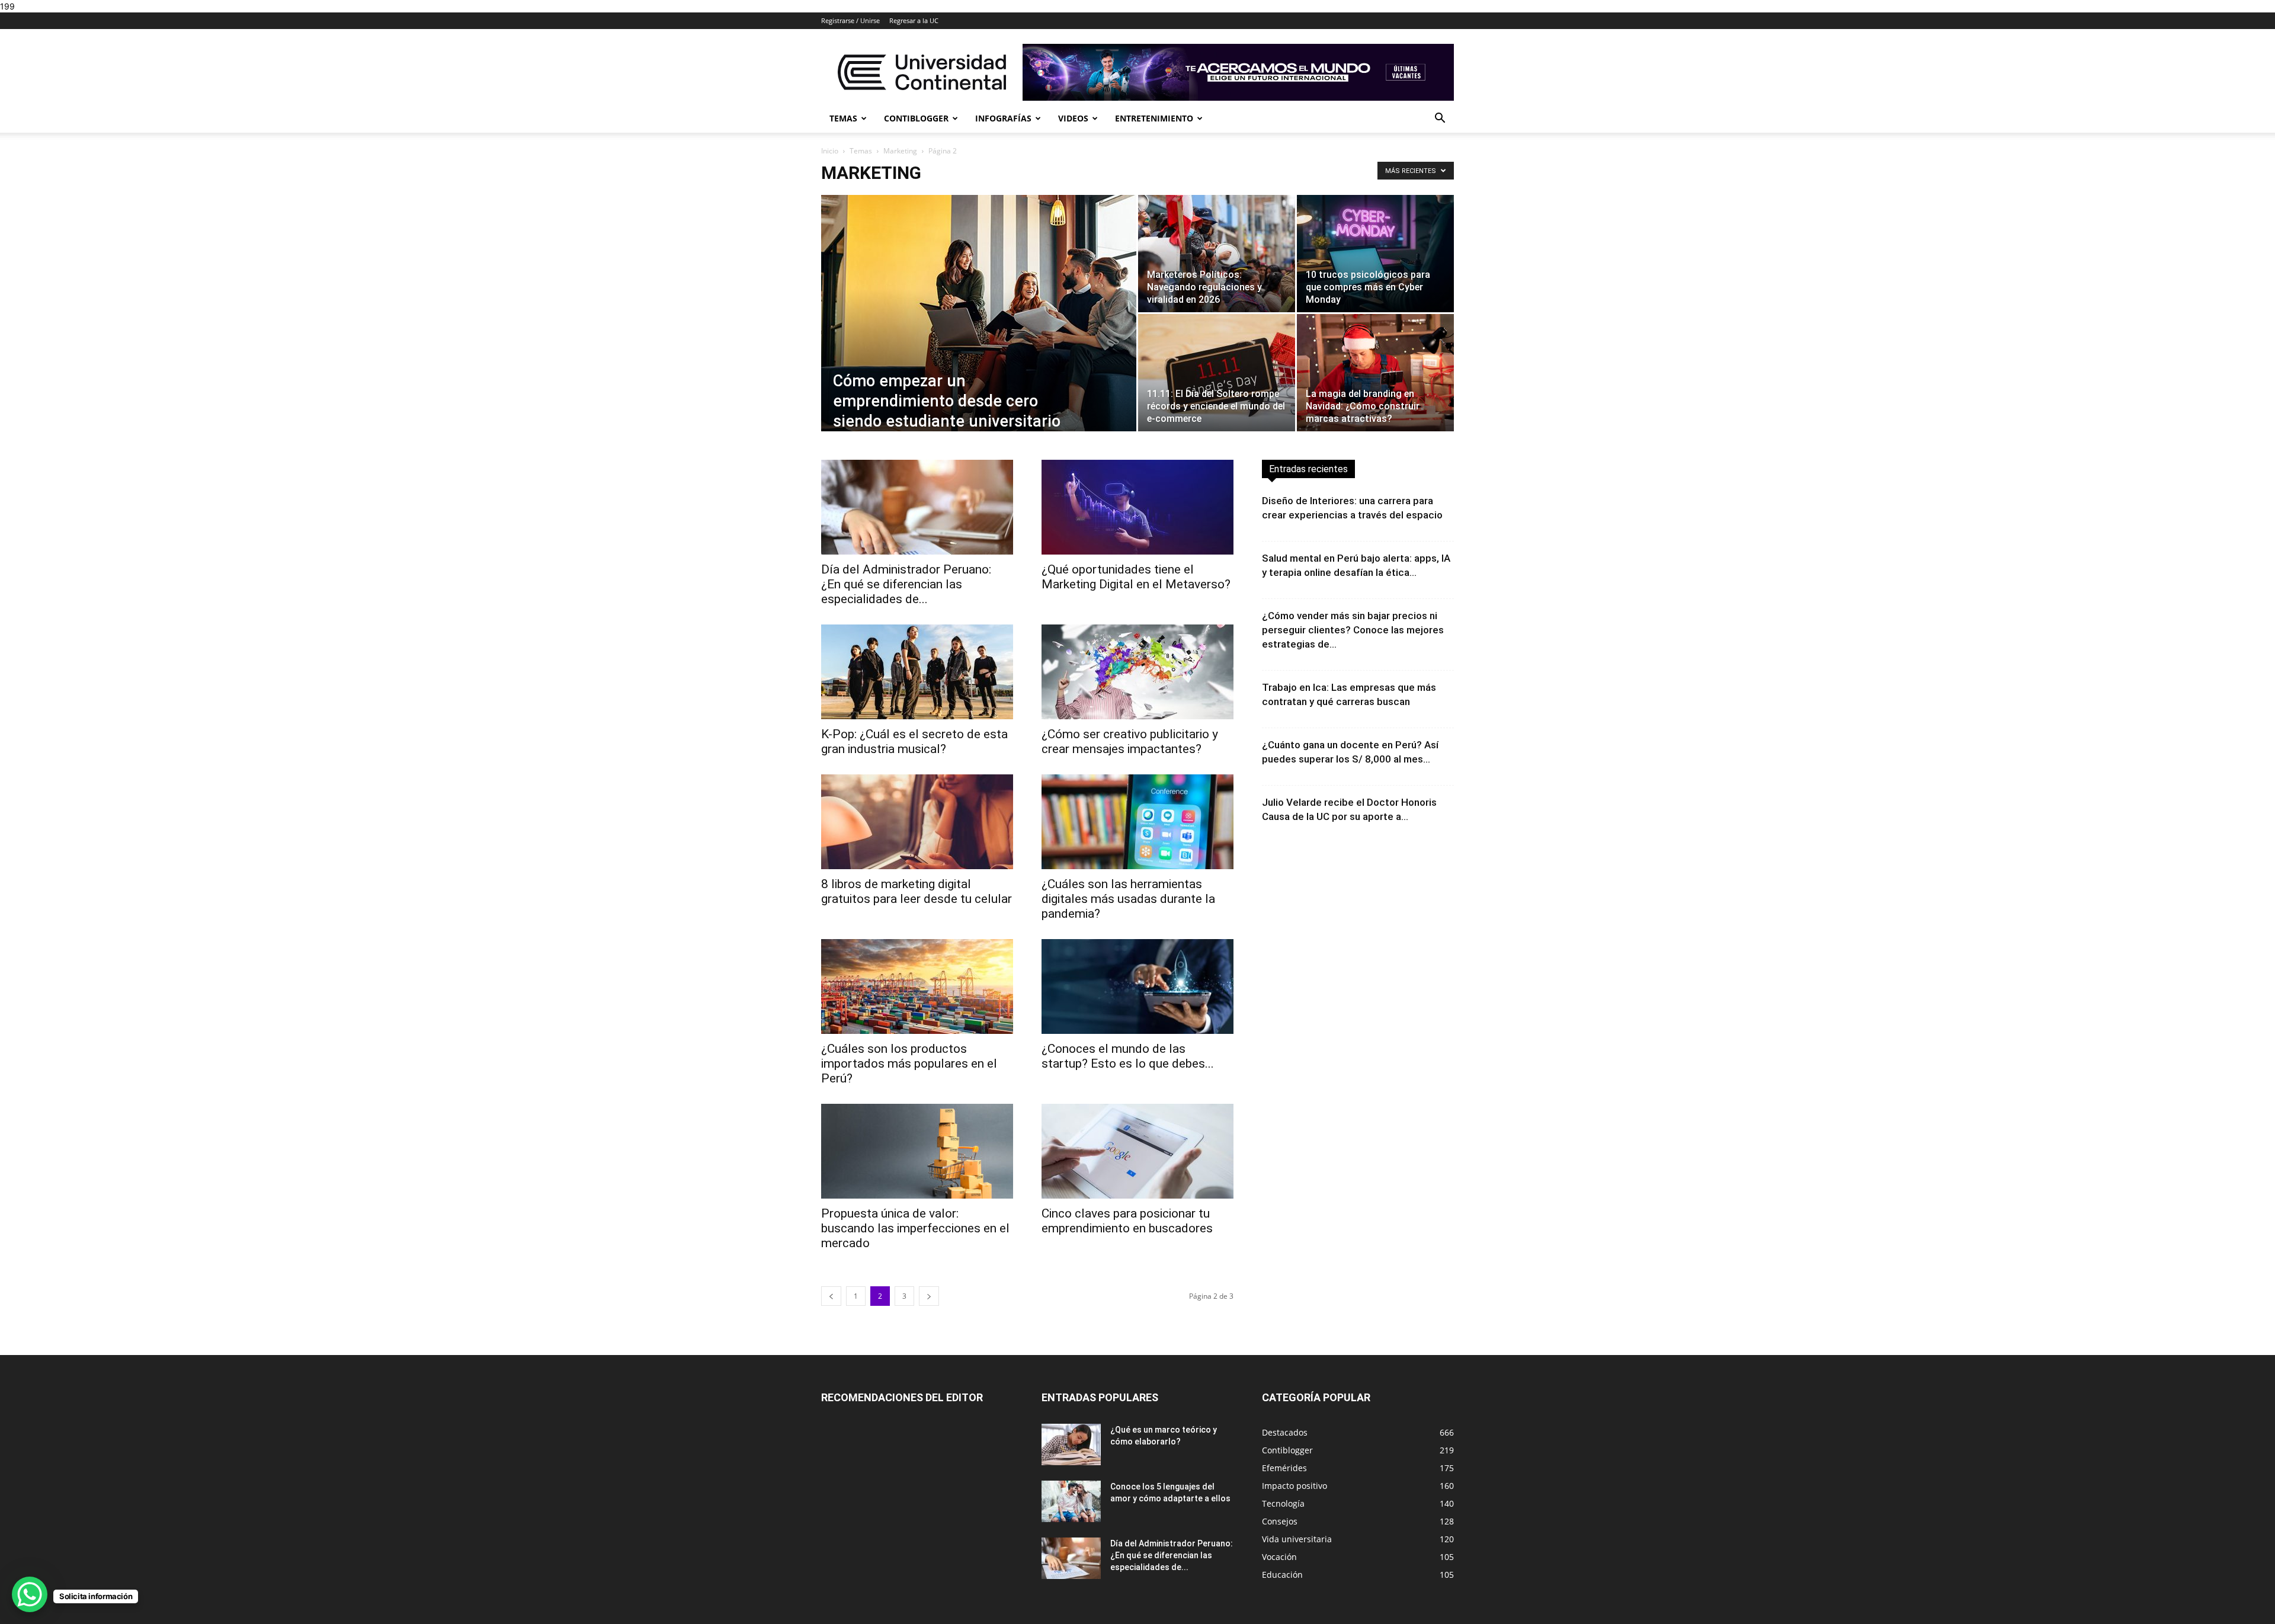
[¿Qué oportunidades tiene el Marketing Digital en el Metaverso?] (1137, 507)
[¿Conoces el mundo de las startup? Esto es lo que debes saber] (1137, 986)
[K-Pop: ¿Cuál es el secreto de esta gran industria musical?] (917, 672)
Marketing (900, 151)
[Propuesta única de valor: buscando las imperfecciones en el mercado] (917, 1151)
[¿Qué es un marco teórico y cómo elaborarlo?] (1071, 1444)
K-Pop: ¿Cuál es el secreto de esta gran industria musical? (914, 741)
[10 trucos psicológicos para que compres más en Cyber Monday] (1375, 254)
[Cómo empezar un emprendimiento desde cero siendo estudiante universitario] (979, 328)
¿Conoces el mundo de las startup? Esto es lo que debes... (1128, 1056)
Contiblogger (916, 118)
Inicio (830, 151)
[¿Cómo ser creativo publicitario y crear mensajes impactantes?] (1137, 672)
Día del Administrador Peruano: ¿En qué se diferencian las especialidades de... (906, 584)
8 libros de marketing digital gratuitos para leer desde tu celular (917, 891)
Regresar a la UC (914, 20)
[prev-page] (831, 1296)
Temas (843, 118)
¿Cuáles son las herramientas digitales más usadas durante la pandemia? (1128, 899)
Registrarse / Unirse (850, 20)
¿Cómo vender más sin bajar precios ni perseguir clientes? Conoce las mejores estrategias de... (1353, 630)
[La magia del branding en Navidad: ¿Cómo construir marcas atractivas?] (1375, 373)
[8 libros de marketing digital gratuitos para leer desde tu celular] (917, 822)
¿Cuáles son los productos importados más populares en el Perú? (909, 1064)
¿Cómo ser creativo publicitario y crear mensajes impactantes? (1130, 741)
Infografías (1003, 118)
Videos (1073, 118)
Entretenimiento (1154, 118)
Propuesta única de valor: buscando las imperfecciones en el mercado (915, 1228)
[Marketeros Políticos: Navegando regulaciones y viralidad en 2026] (1217, 254)
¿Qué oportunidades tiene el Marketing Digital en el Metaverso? (1136, 577)
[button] (1440, 119)
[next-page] (929, 1296)
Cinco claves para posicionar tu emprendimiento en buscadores (1127, 1221)
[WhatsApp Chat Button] (30, 1594)
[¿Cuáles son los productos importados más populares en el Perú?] (917, 986)
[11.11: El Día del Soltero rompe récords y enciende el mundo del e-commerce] (1217, 373)
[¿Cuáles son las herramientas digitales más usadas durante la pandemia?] (1137, 822)
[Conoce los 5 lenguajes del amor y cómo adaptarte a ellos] (1071, 1501)
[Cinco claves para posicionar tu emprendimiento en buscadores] (1137, 1151)
